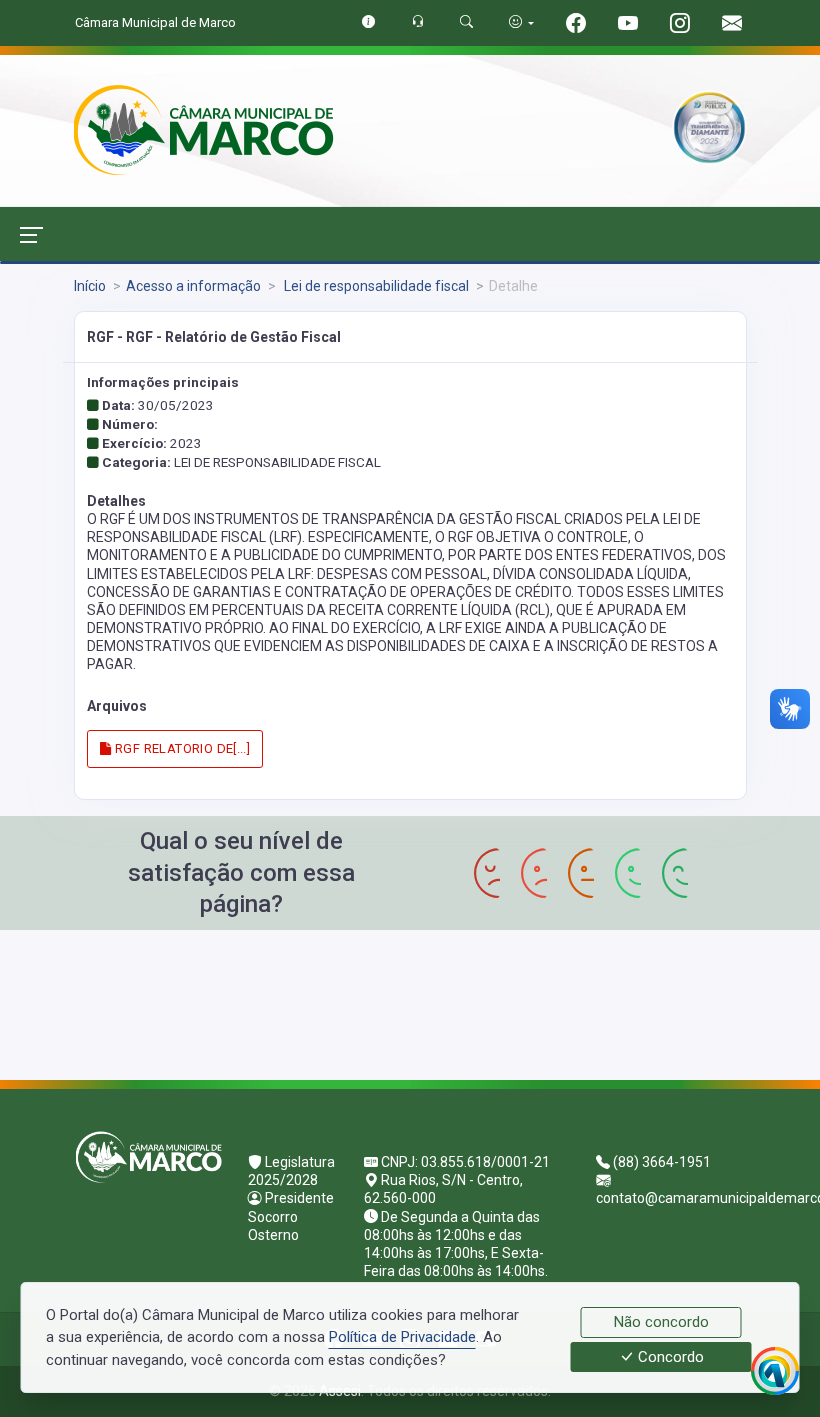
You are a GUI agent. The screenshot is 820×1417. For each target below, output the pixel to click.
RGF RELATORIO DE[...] (181, 748)
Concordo (669, 1357)
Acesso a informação (193, 286)
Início (90, 286)
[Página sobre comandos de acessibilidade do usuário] (521, 22)
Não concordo (661, 1322)
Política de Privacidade (402, 1337)
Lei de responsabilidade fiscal (375, 286)
